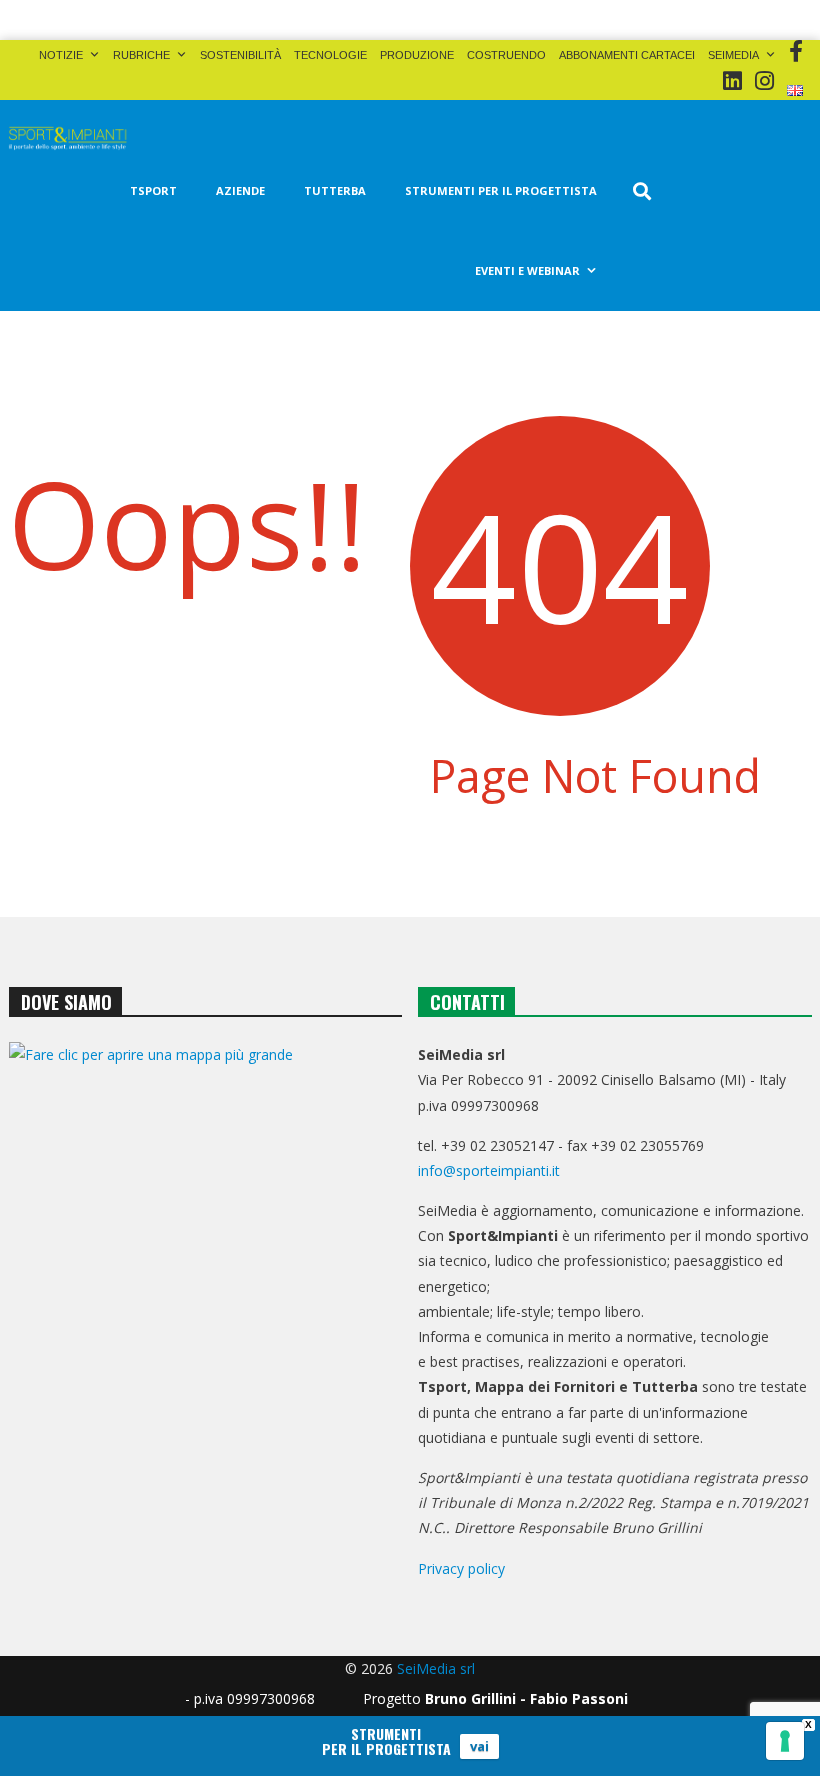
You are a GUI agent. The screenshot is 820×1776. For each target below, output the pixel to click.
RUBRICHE (141, 55)
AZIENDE (240, 190)
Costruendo (506, 55)
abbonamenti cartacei (627, 55)
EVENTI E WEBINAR (527, 270)
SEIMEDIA (733, 55)
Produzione (417, 55)
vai (479, 1746)
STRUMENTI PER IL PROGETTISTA (501, 190)
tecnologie (330, 55)
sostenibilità (240, 55)
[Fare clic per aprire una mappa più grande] (205, 1195)
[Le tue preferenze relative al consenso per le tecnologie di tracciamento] (785, 1741)
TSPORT (153, 190)
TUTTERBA (335, 190)
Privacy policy (461, 1568)
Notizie (61, 55)
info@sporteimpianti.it (489, 1170)
